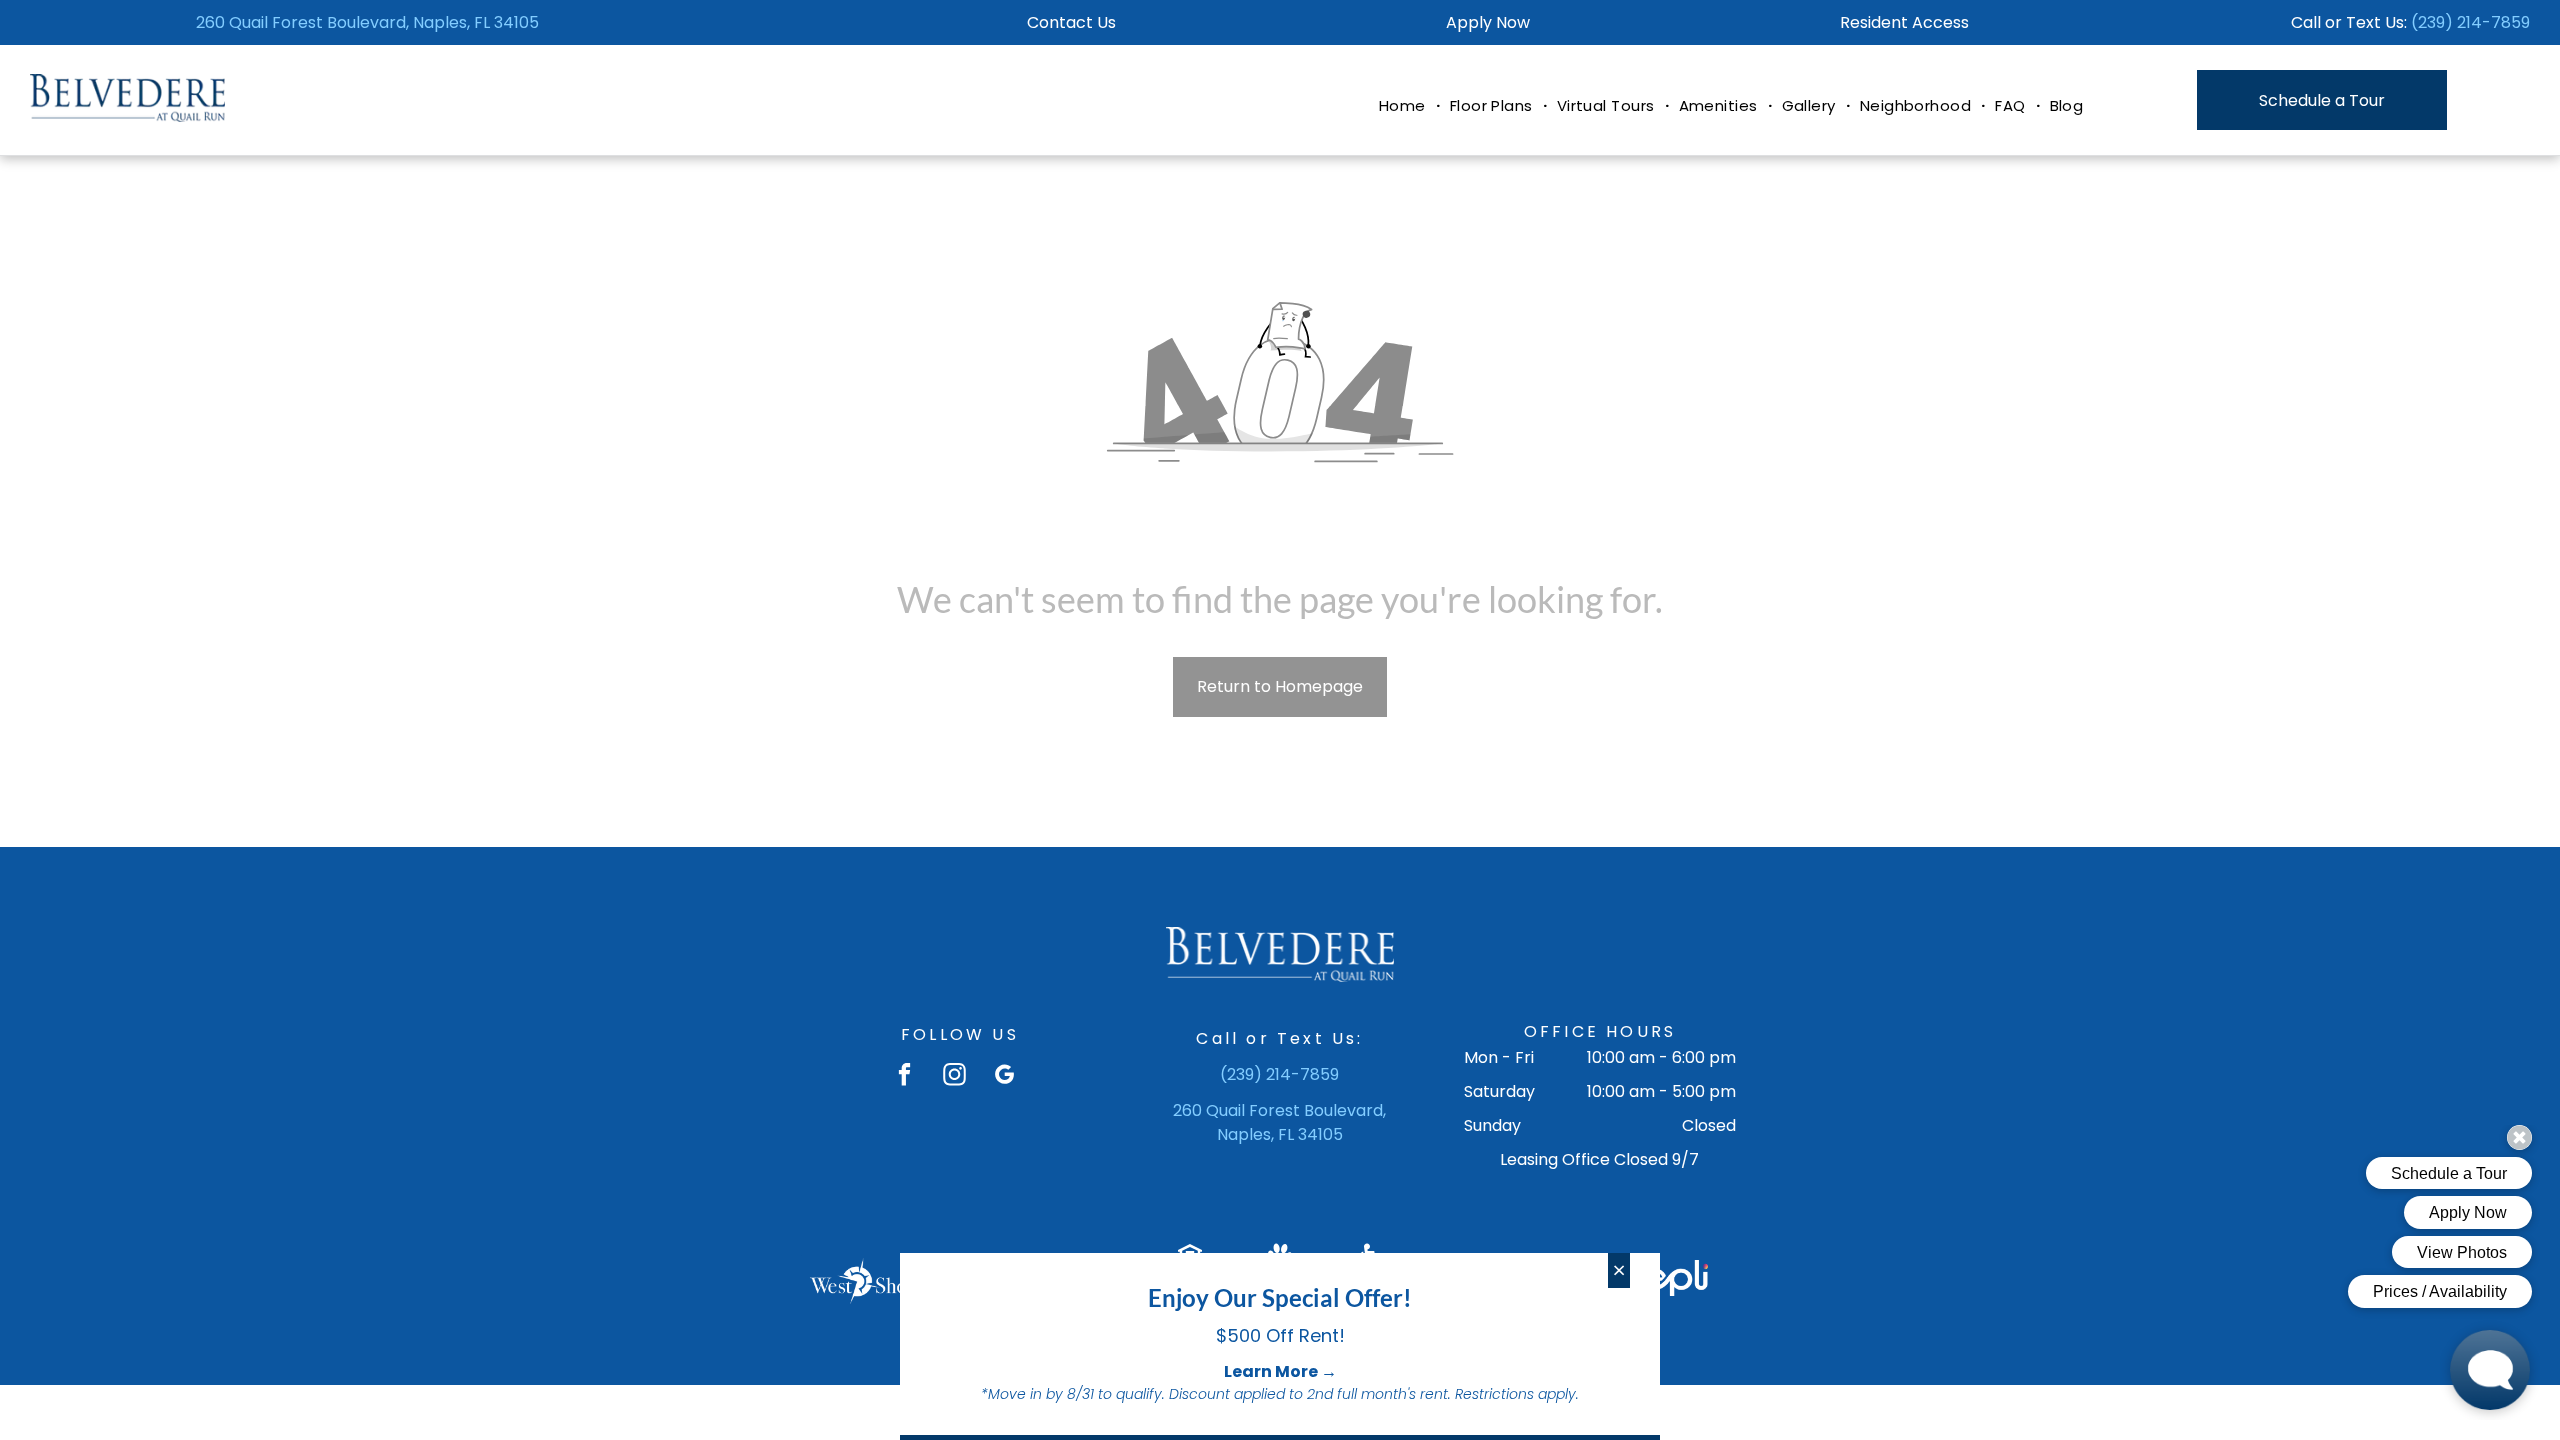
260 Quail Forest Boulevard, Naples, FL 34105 (367, 22)
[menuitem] (1404, 106)
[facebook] (904, 1077)
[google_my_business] (1004, 1077)
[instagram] (954, 1077)
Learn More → (1280, 1371)
